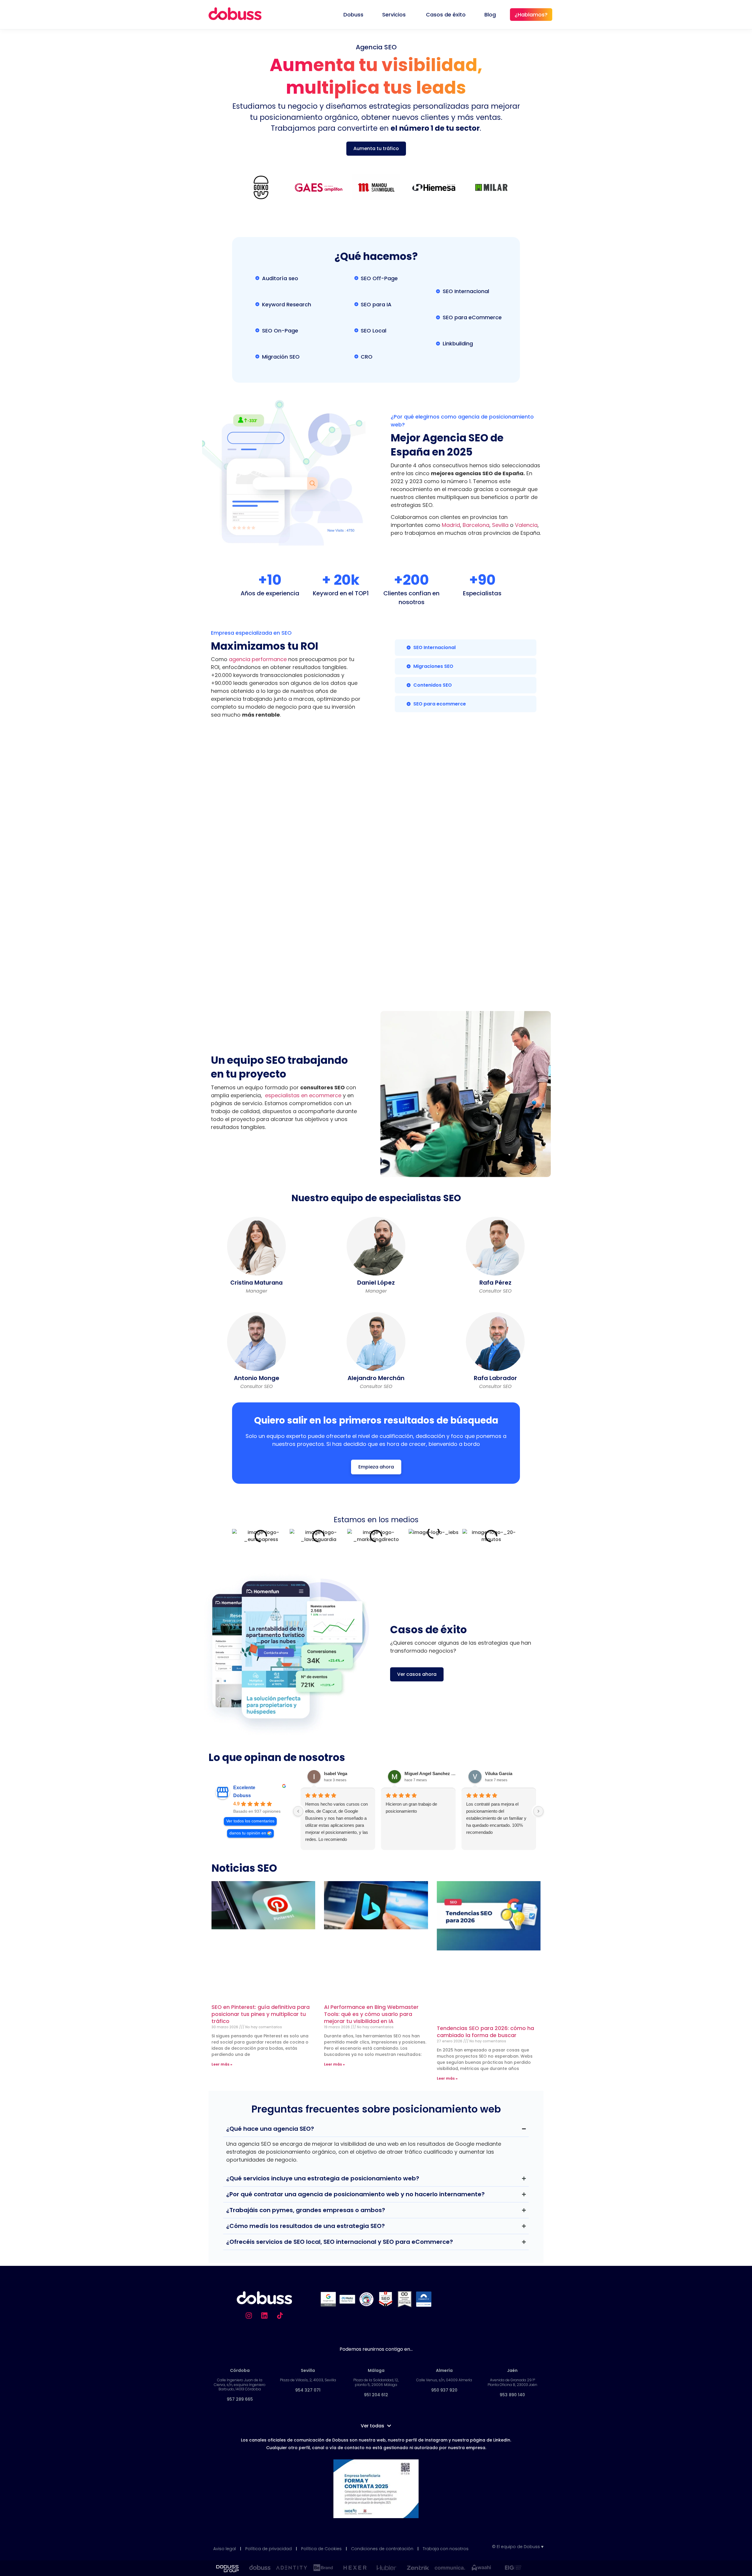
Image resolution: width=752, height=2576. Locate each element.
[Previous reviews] (298, 1811)
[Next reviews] (538, 1811)
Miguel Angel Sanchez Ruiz (431, 1773)
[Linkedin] (264, 2315)
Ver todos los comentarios (250, 1821)
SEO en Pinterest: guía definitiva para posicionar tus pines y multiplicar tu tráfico (261, 2014)
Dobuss (242, 1796)
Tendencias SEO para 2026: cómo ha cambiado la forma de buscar (485, 2032)
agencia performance (258, 659)
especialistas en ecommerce (303, 1095)
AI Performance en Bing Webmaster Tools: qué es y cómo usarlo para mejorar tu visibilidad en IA (371, 2014)
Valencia (526, 525)
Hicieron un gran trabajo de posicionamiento (411, 1808)
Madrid (451, 525)
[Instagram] (249, 2315)
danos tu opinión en (248, 1833)
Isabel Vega (336, 1773)
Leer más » (222, 2064)
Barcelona (475, 525)
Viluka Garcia (499, 1773)
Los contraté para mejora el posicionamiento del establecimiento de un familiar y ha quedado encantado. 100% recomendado (496, 1818)
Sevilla (500, 525)
